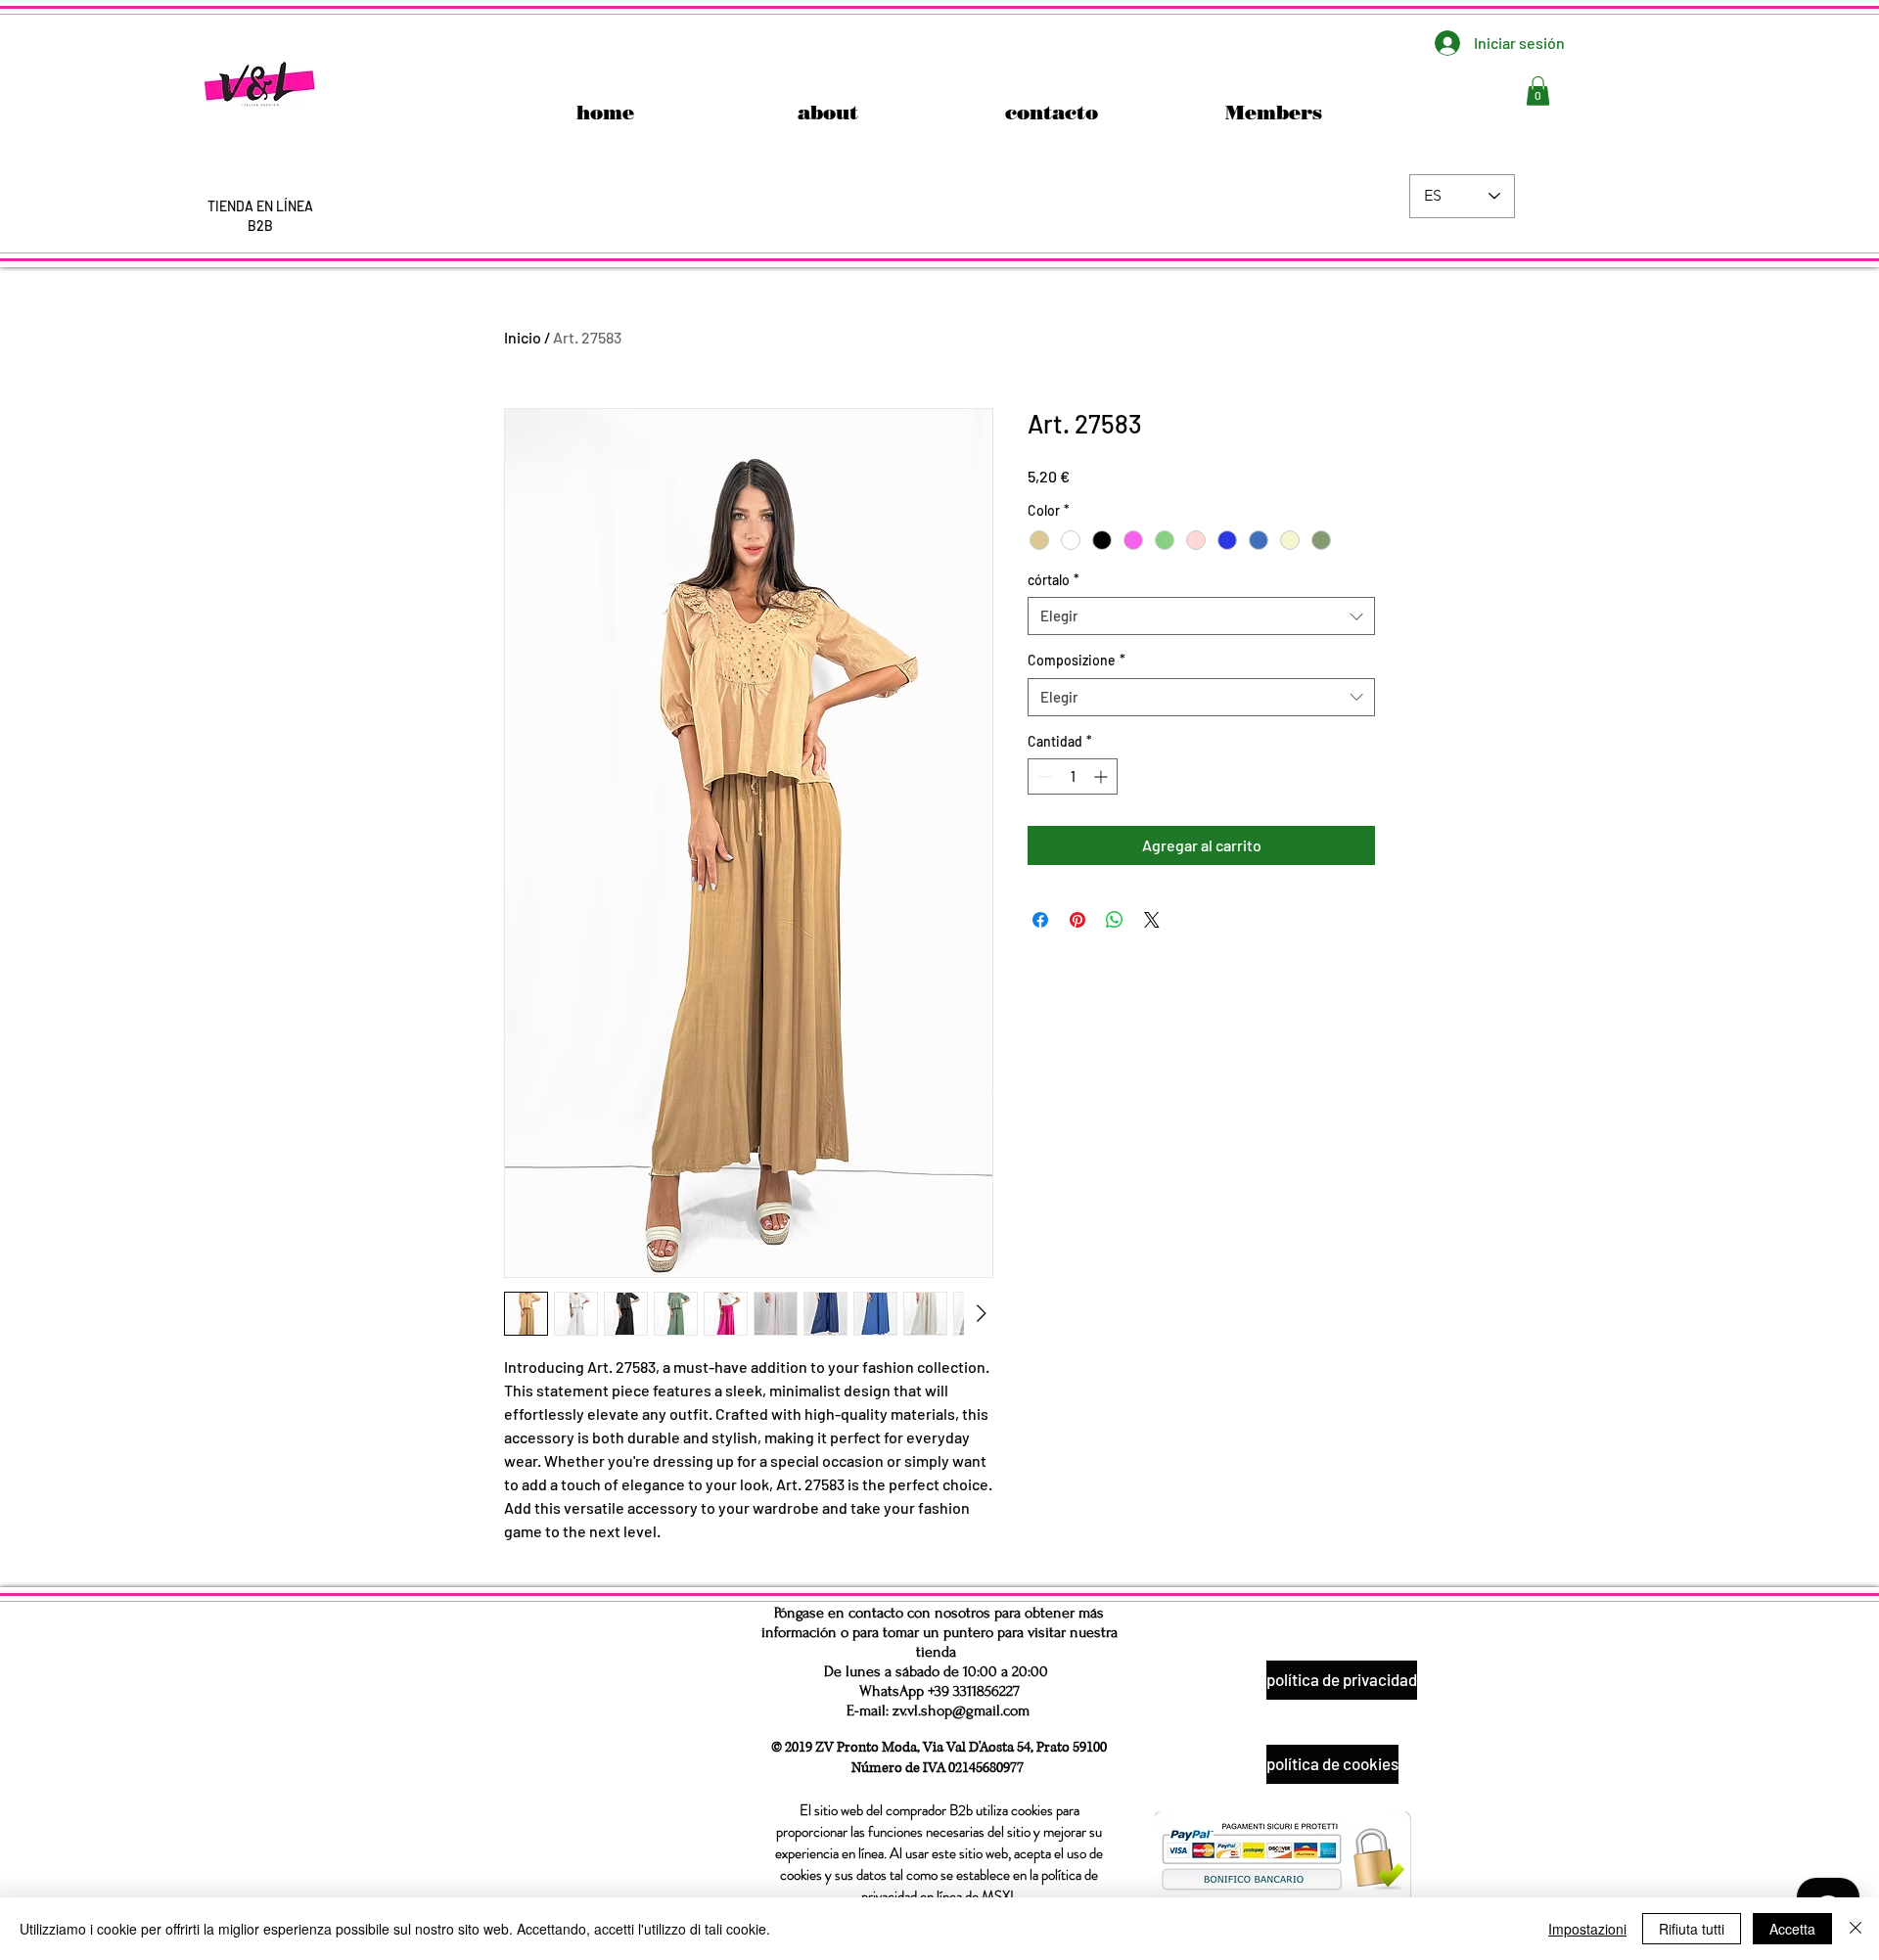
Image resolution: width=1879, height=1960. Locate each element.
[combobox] (1201, 616)
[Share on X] (1152, 920)
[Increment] (1102, 776)
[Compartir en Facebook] (1040, 920)
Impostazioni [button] (1587, 1929)
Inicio (523, 337)
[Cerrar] (1856, 1929)
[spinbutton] (1073, 776)
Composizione (1077, 660)
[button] (1538, 91)
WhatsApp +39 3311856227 (939, 1691)
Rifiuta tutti (1692, 1929)
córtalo (1054, 580)
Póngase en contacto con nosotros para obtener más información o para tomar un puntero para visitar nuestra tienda (939, 1632)
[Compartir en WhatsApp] (1115, 920)
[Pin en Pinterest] (1077, 920)
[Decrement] (1043, 776)
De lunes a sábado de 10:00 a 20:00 (936, 1671)
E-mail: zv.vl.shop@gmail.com (938, 1710)
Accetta (1792, 1929)
